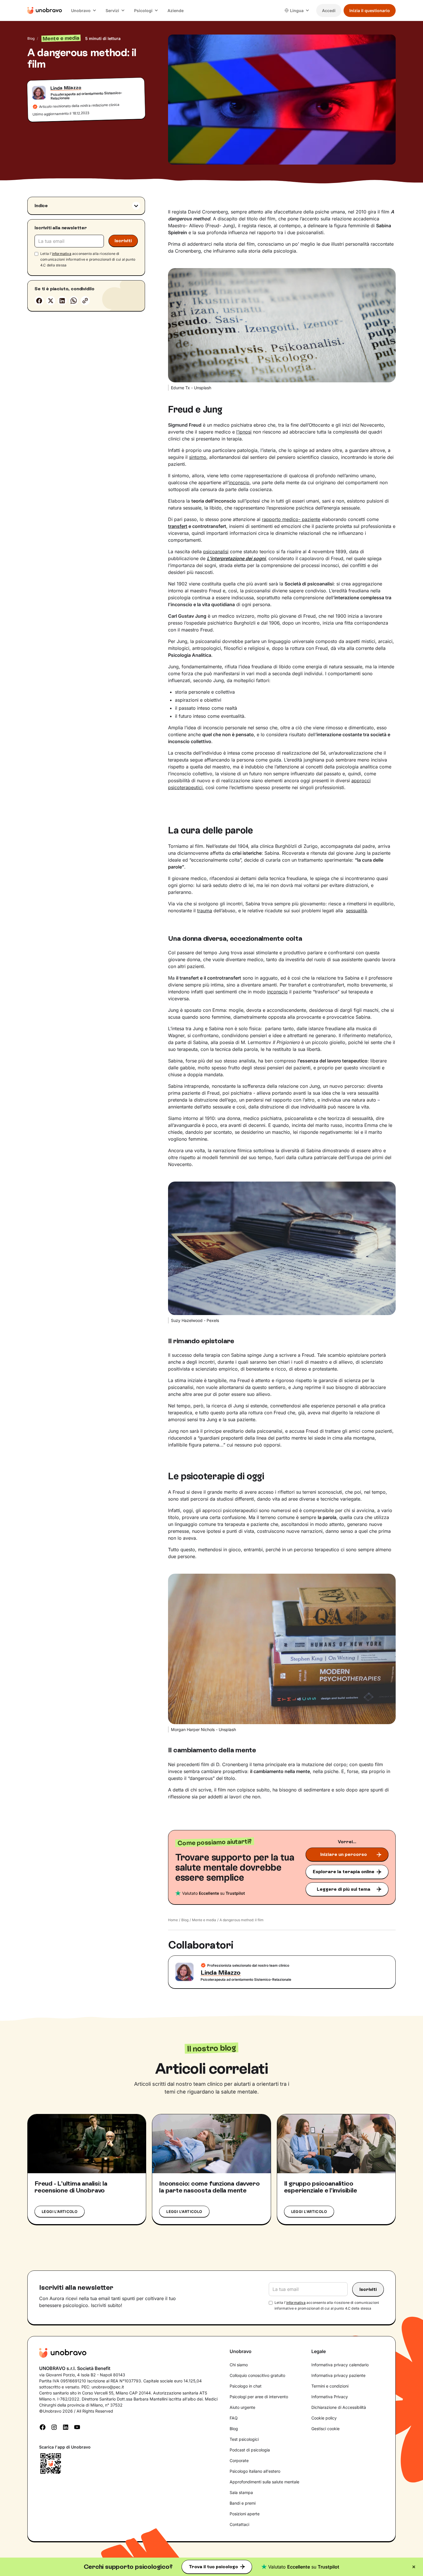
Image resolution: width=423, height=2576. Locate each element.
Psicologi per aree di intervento (259, 2397)
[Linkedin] (62, 301)
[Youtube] (77, 2427)
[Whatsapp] (74, 301)
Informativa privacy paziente (338, 2375)
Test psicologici (244, 2439)
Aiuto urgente (242, 2407)
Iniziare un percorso (344, 1854)
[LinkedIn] (66, 2427)
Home (173, 1920)
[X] (51, 301)
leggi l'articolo (60, 2211)
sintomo (198, 457)
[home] (45, 10)
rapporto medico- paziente (291, 519)
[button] (84, 11)
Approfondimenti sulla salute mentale (264, 2482)
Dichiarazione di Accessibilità (339, 2407)
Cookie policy (324, 2418)
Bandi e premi (243, 2503)
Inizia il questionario (370, 11)
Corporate (239, 2460)
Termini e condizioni (330, 2386)
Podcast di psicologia (250, 2450)
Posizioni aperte (245, 2514)
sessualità (356, 911)
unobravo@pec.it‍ (108, 2387)
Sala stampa (241, 2492)
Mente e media (204, 1920)
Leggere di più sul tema (344, 1889)
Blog (31, 38)
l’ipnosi (244, 432)
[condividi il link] (85, 301)
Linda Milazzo (66, 88)
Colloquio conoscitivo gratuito (257, 2375)
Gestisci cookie (325, 2429)
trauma (205, 911)
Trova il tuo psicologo (213, 2567)
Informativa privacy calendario (340, 2365)
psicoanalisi (216, 552)
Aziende (176, 11)
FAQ (234, 2418)
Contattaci (239, 2524)
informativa (62, 254)
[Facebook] (39, 301)
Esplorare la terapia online (344, 1872)
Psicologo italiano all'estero (255, 2471)
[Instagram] (54, 2427)
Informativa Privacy (330, 2397)
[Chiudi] (414, 2567)
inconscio (239, 482)
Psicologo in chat (246, 2386)
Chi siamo (239, 2365)
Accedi (329, 11)
